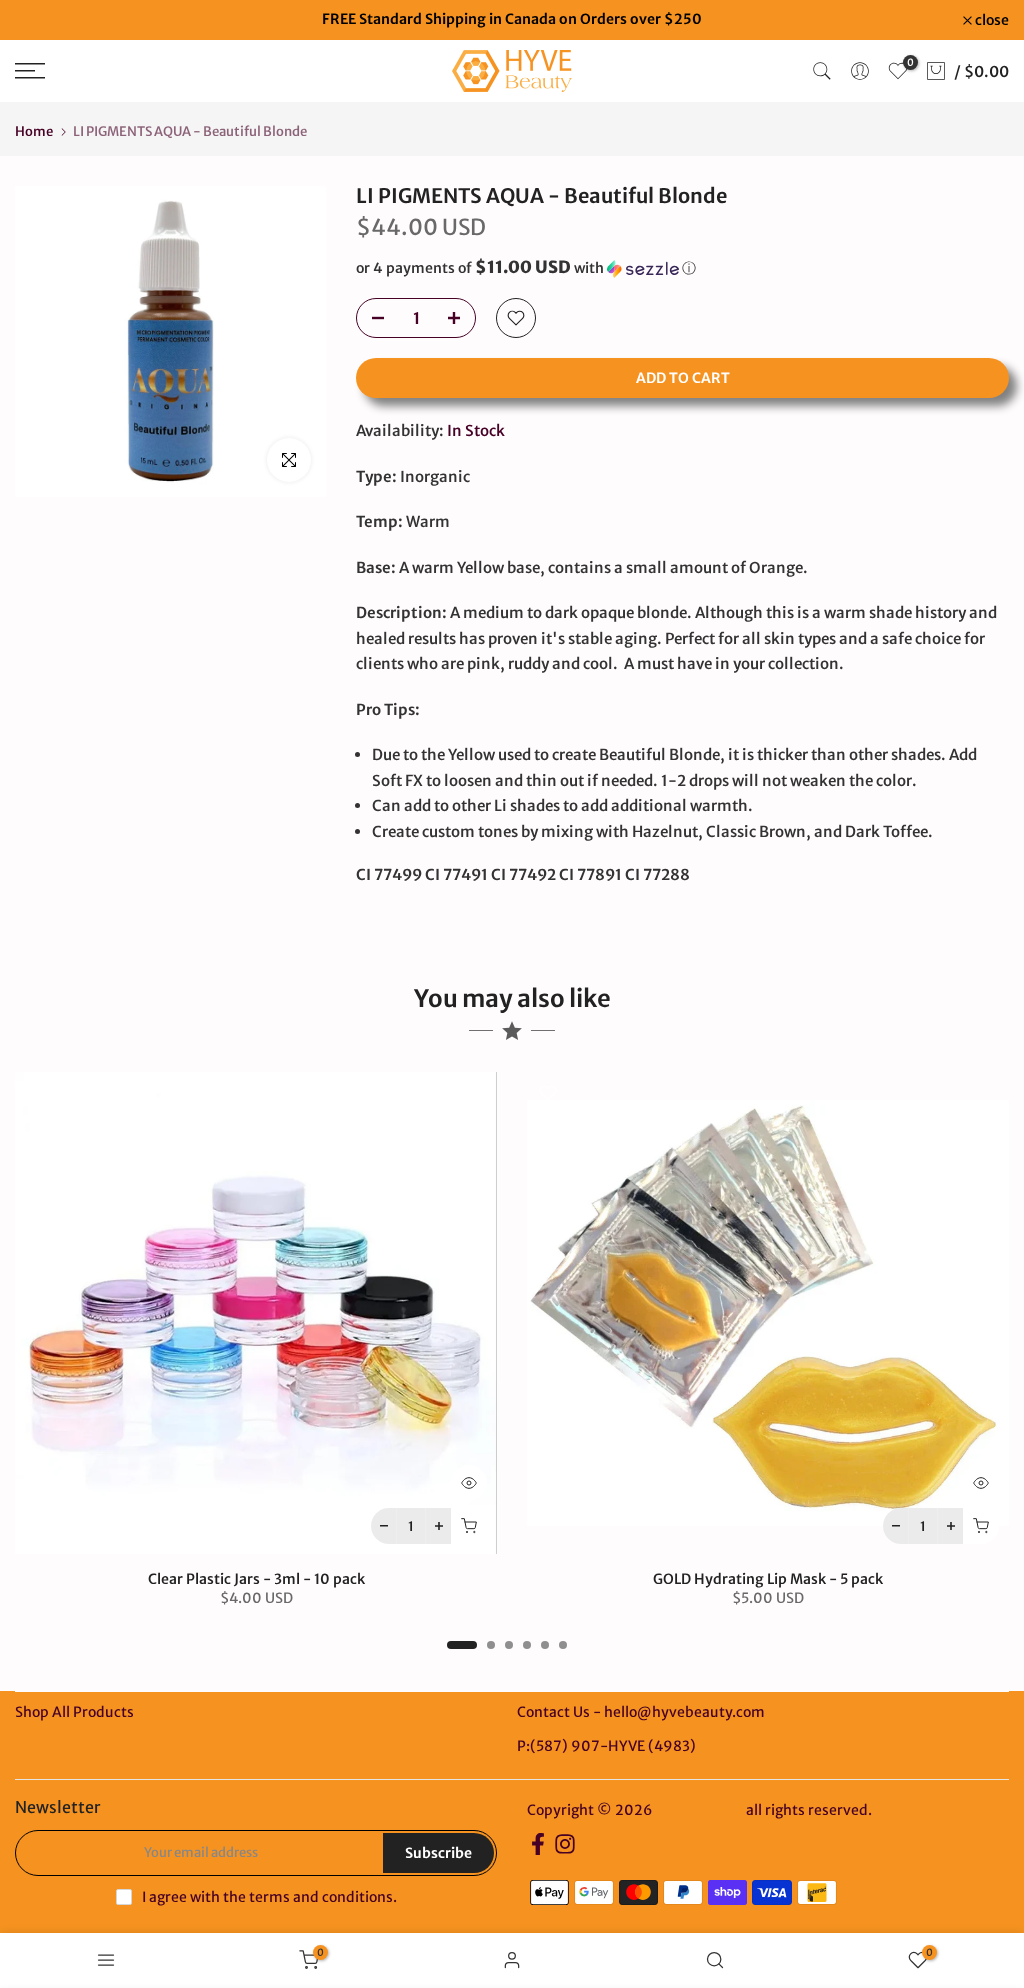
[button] (682, 268)
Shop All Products (74, 1712)
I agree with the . (269, 1897)
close (42, 20)
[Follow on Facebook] (538, 1850)
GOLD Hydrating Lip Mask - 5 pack (768, 1579)
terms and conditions (321, 1897)
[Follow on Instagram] (565, 1850)
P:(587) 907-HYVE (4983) (606, 1746)
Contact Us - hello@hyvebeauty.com (641, 1712)
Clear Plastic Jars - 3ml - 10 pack (256, 1579)
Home (34, 131)
